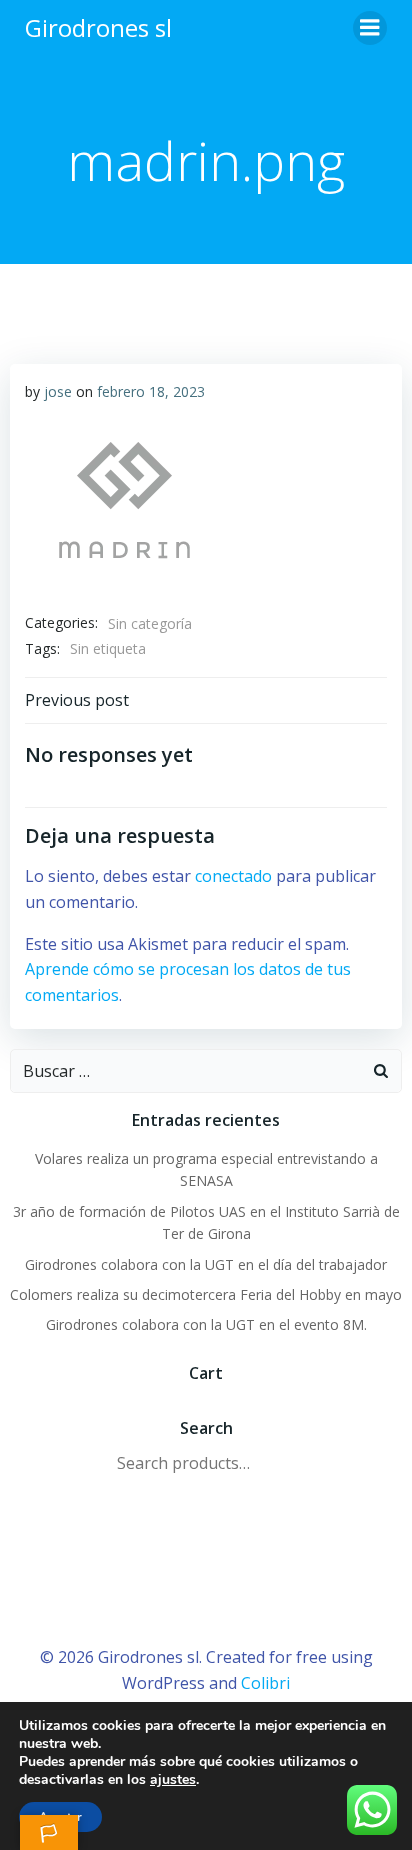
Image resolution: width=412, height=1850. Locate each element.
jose (58, 391)
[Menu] (370, 28)
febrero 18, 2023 (151, 391)
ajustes (173, 1780)
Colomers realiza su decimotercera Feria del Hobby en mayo (206, 1294)
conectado (233, 876)
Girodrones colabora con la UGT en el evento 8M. (206, 1324)
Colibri (265, 1683)
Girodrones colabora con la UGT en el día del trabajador (206, 1264)
